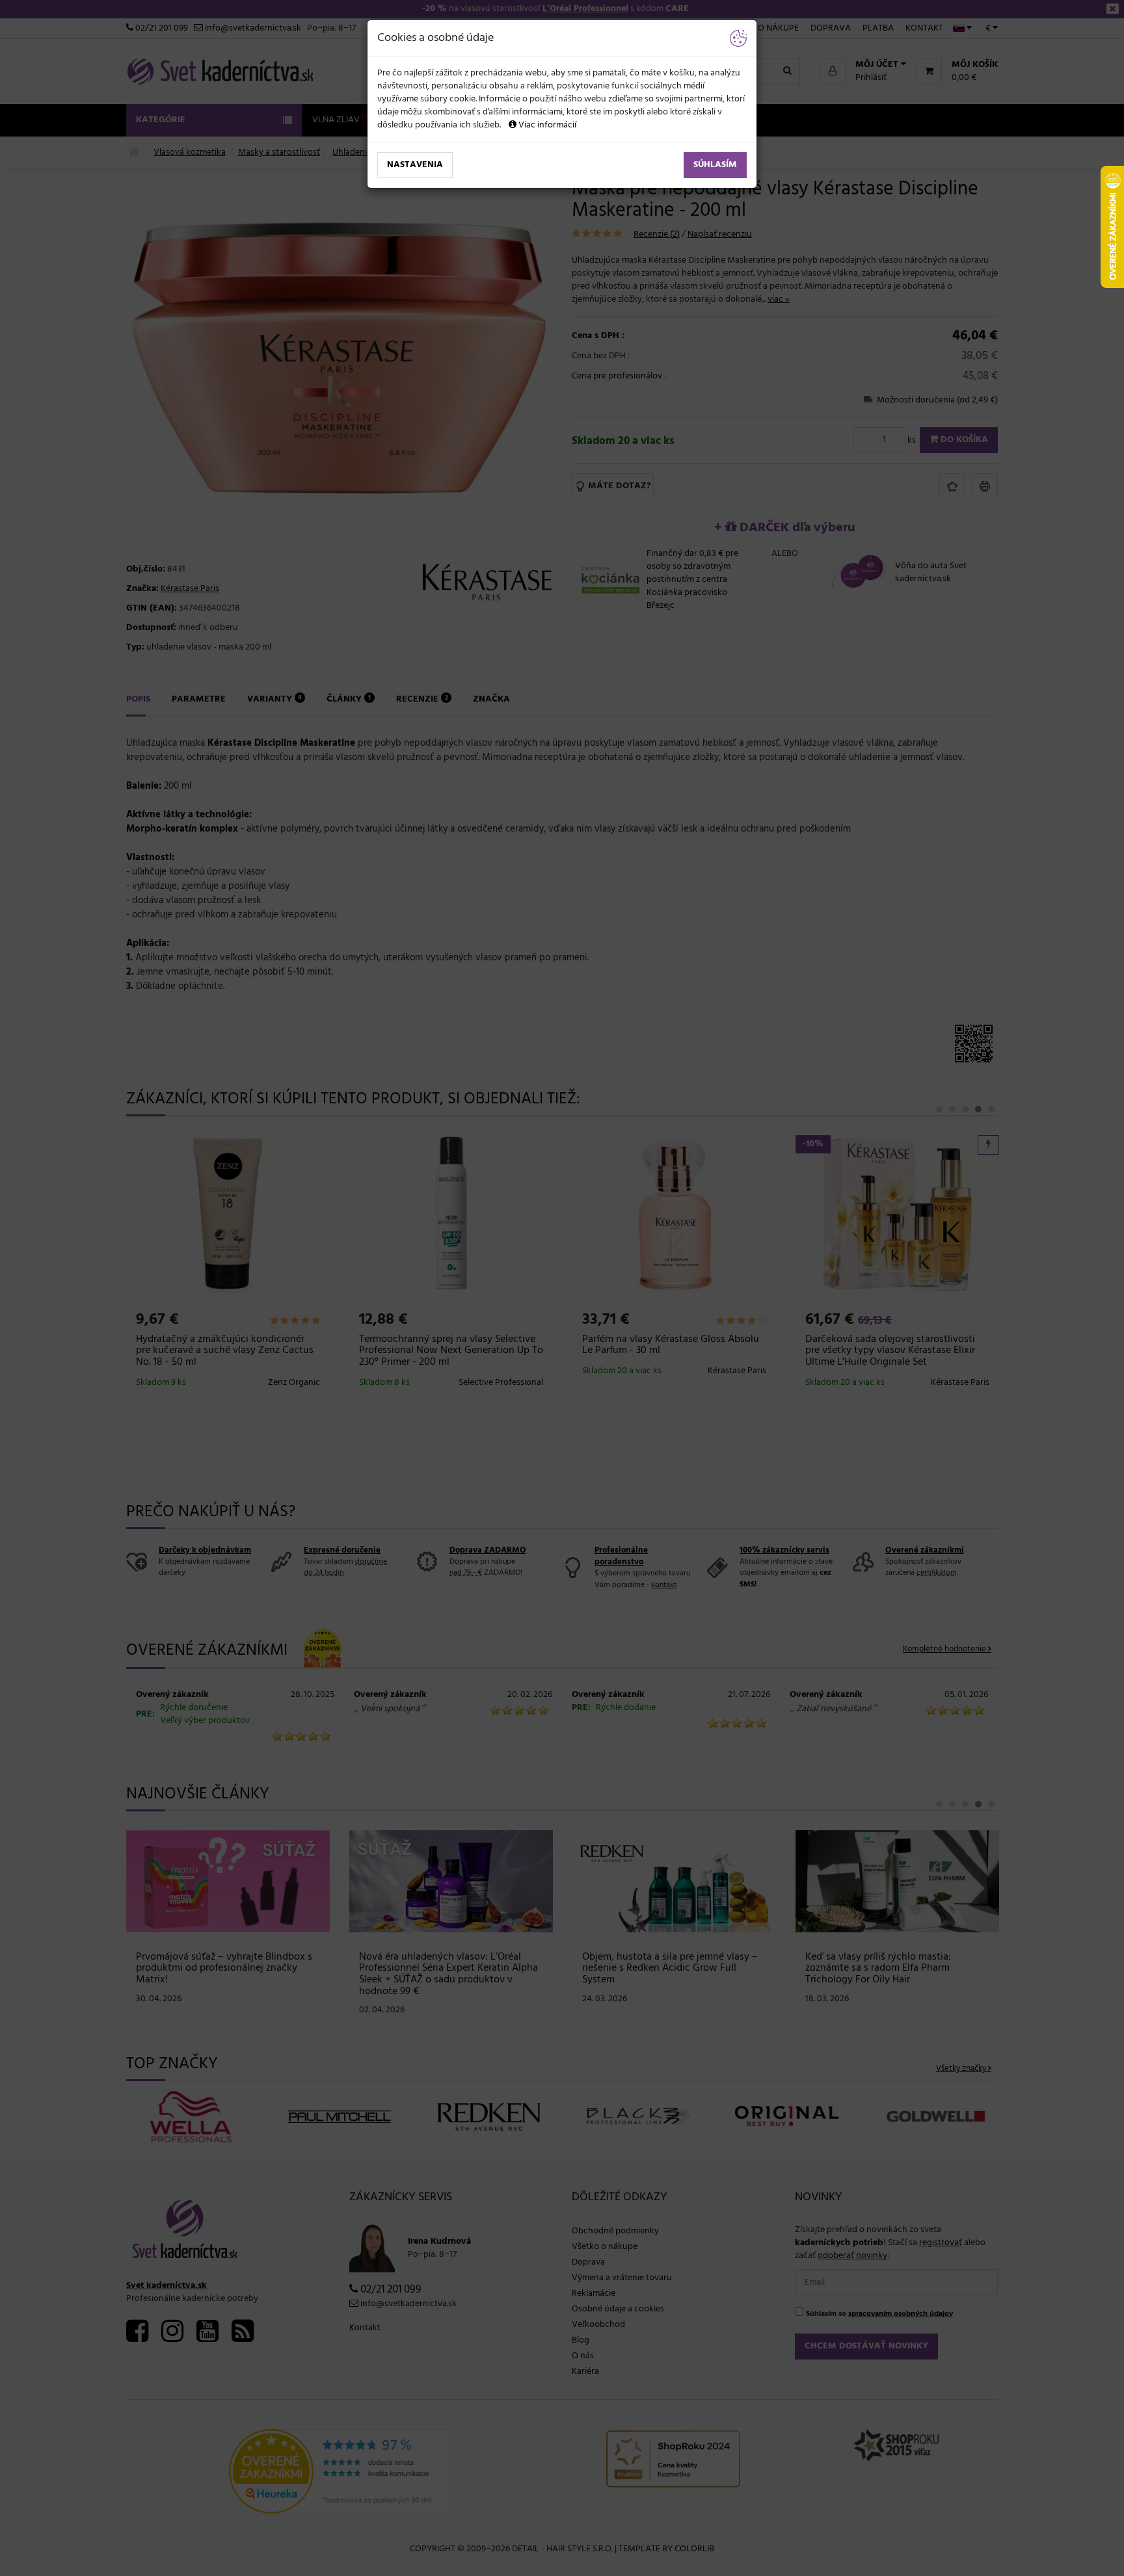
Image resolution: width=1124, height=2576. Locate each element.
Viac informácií (546, 125)
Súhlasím (715, 165)
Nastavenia (415, 165)
